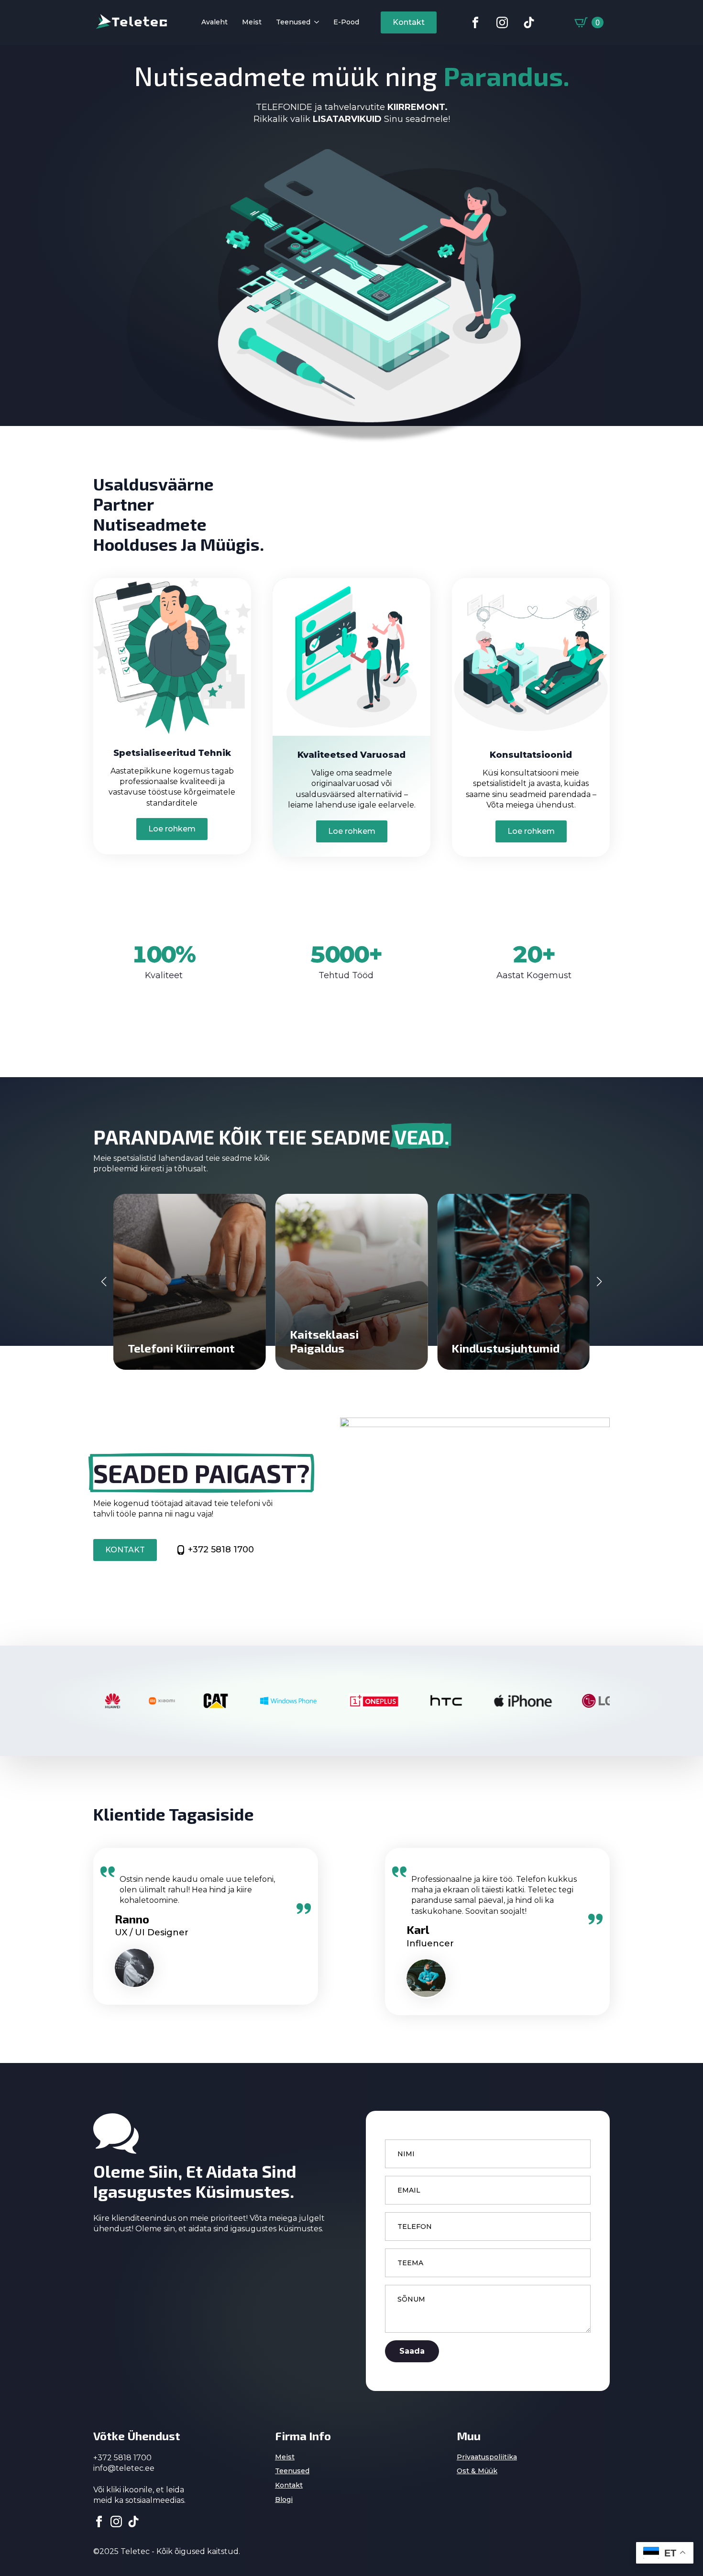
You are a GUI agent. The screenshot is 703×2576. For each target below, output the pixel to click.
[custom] (475, 22)
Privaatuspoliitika (487, 2457)
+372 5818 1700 (221, 1550)
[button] (104, 1282)
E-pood (346, 22)
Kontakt (289, 2485)
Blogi (284, 2500)
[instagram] (116, 2521)
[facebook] (99, 2521)
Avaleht (214, 22)
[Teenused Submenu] (315, 23)
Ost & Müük (477, 2471)
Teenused (293, 22)
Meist (252, 22)
